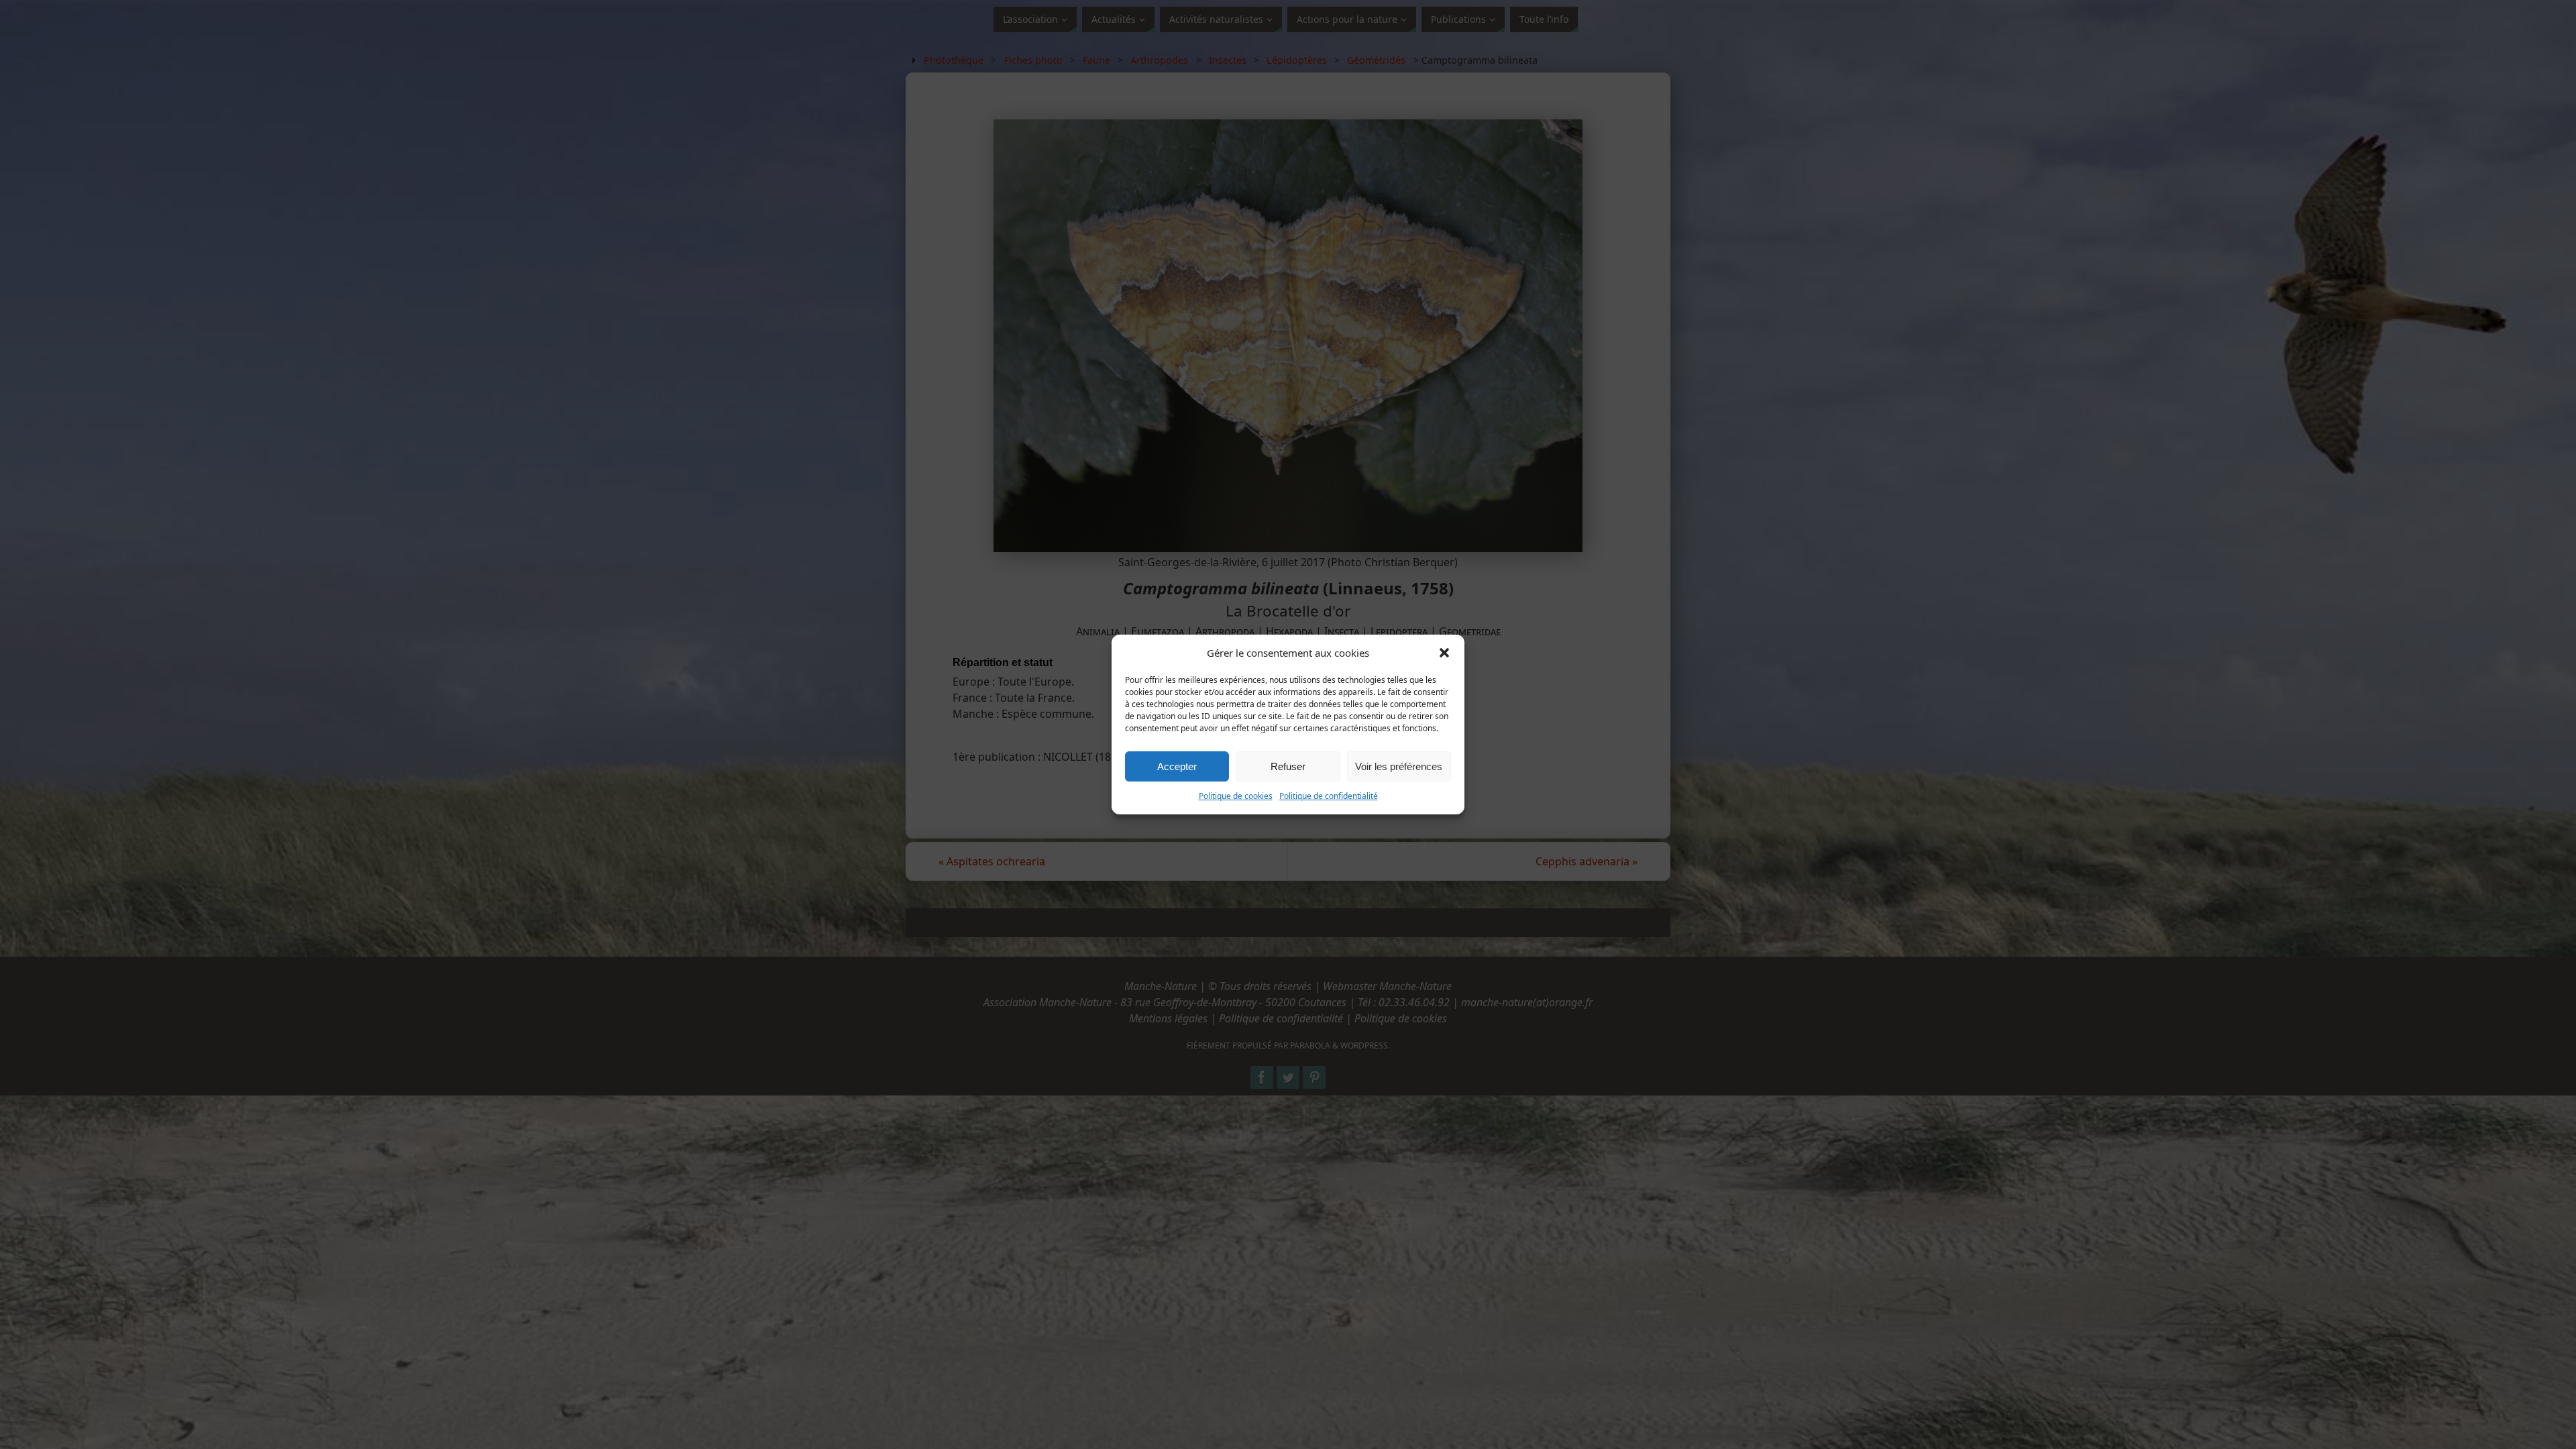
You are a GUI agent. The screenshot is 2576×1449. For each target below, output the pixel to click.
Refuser (1288, 766)
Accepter (1177, 766)
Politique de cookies (1236, 796)
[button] (1444, 653)
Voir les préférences (1399, 766)
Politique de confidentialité (1329, 796)
